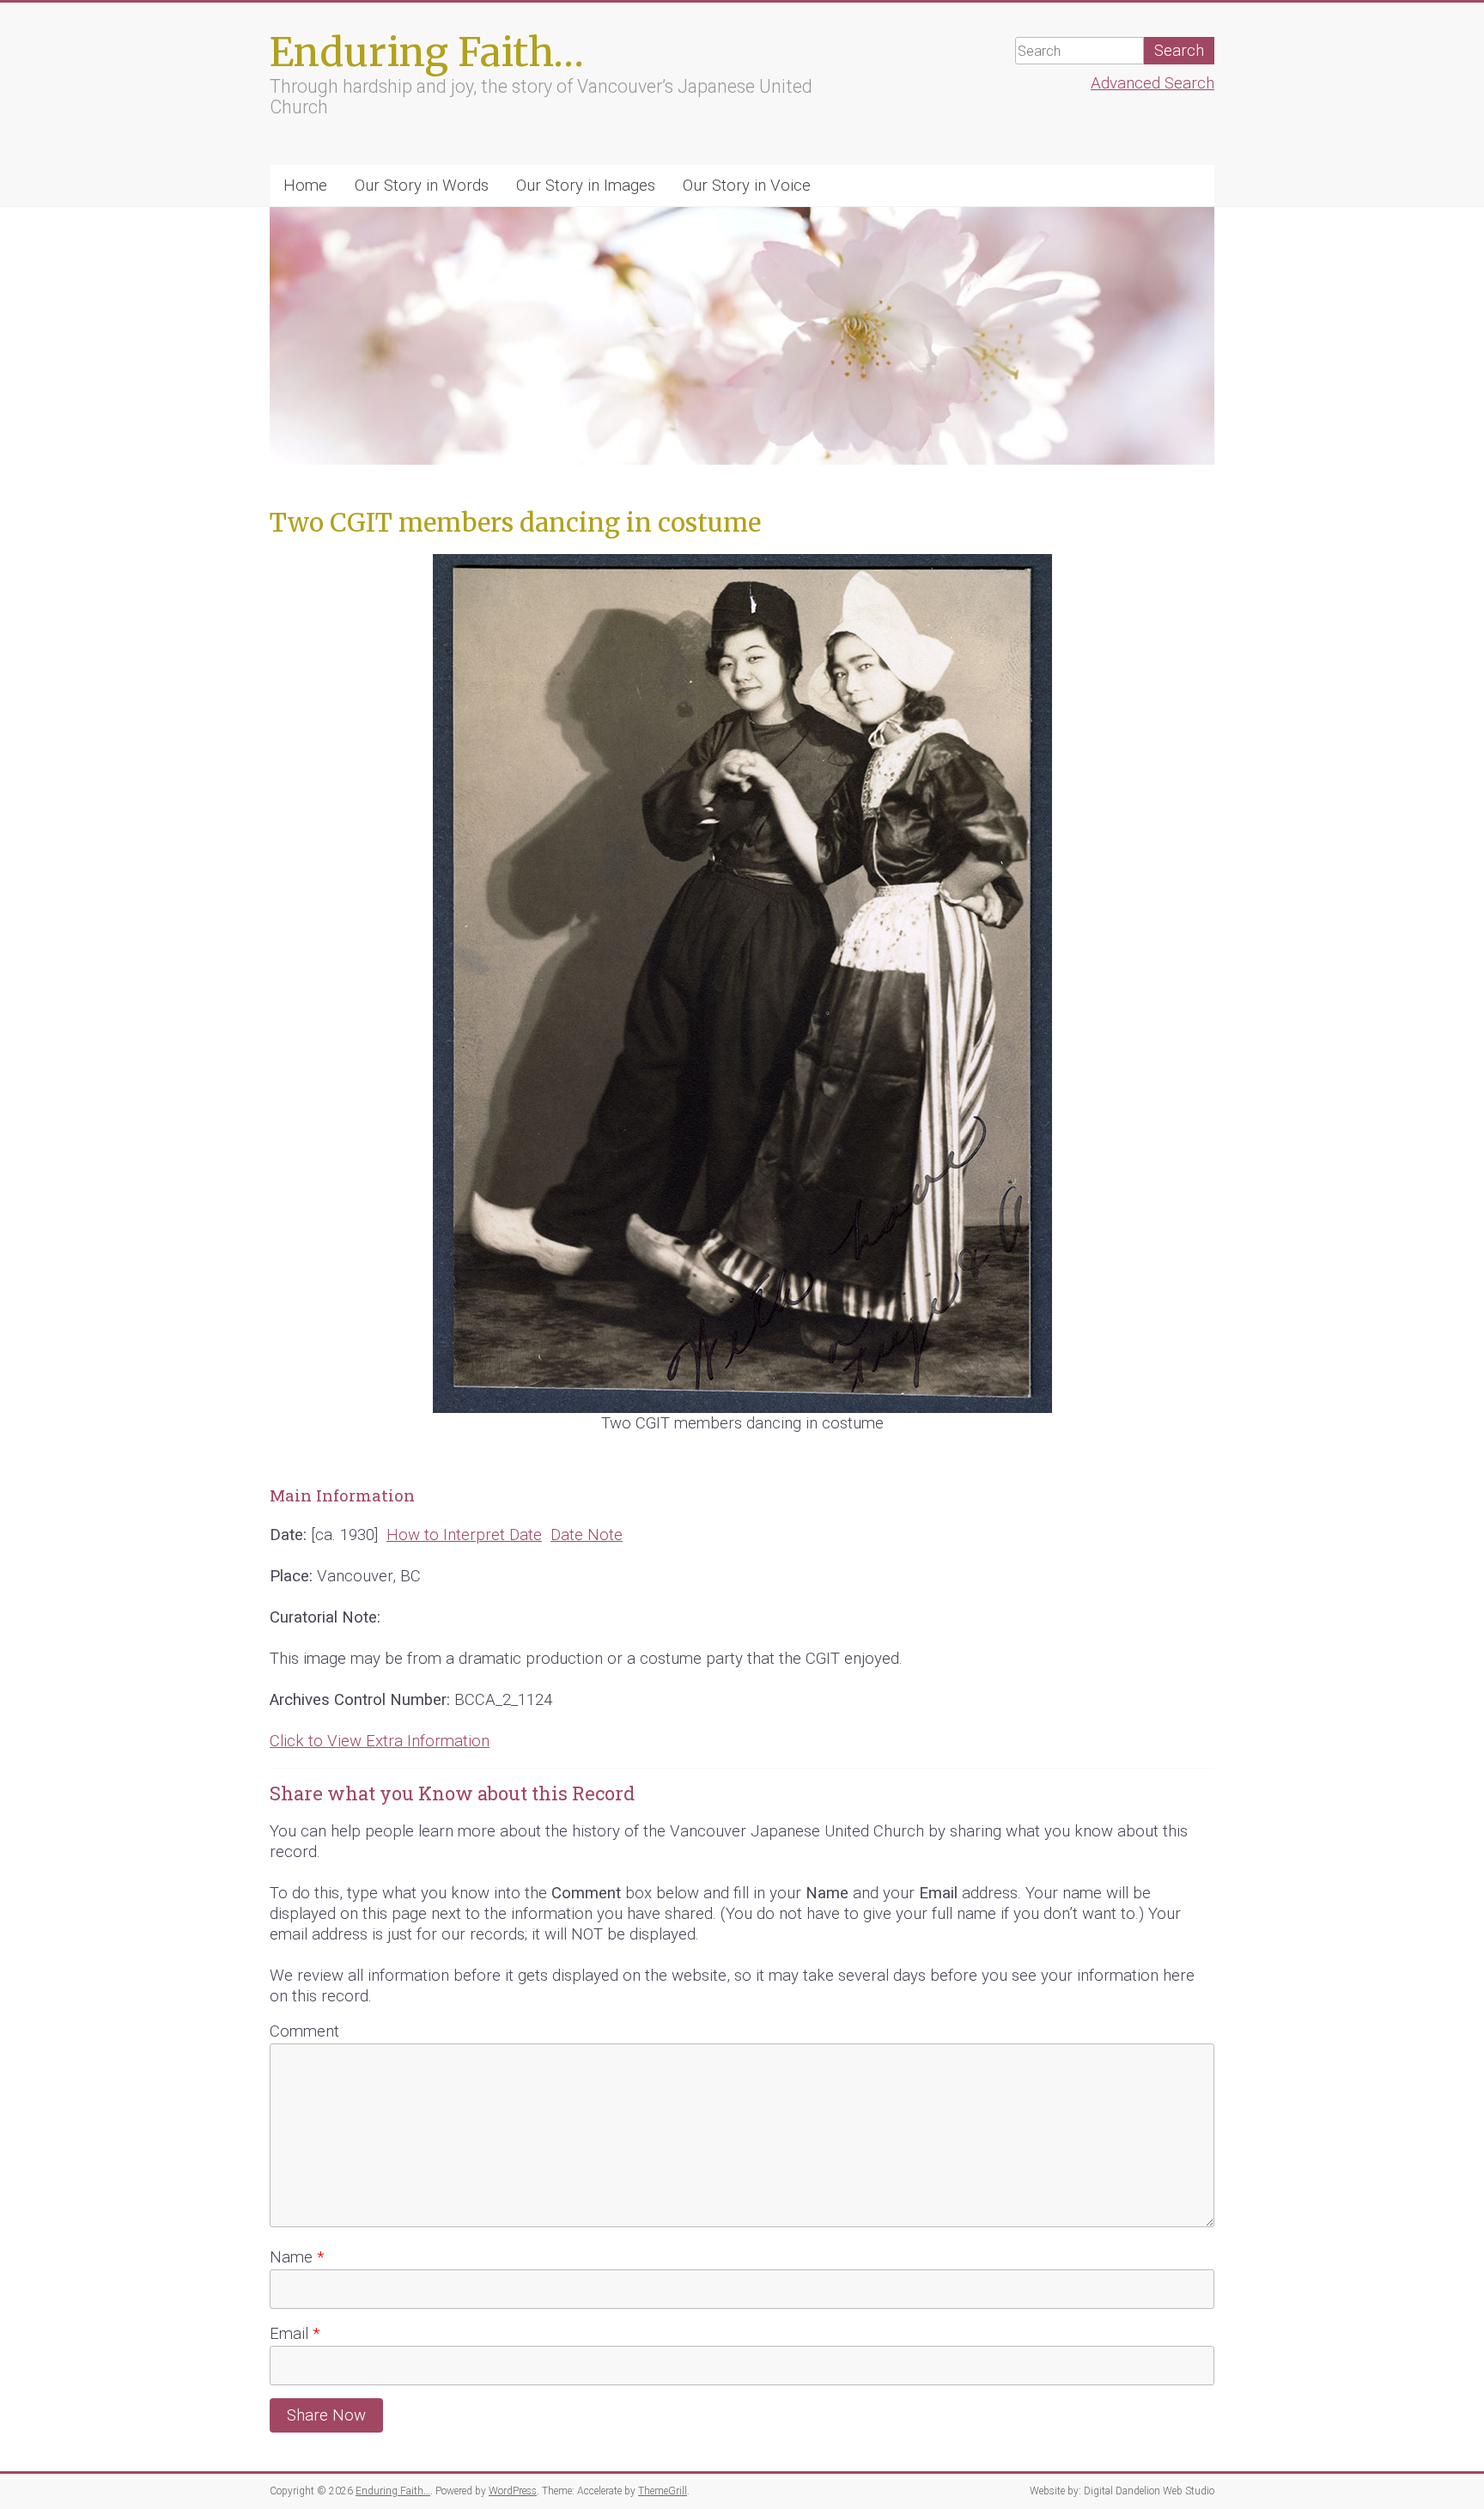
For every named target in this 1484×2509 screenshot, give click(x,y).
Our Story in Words (422, 186)
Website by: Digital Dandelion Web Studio (1122, 2491)
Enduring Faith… (427, 52)
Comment (304, 2031)
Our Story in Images (586, 186)
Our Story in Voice (747, 186)
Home (305, 186)
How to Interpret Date (464, 1535)
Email (295, 2334)
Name (297, 2257)
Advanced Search (1153, 83)
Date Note (587, 1535)
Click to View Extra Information (380, 1741)
